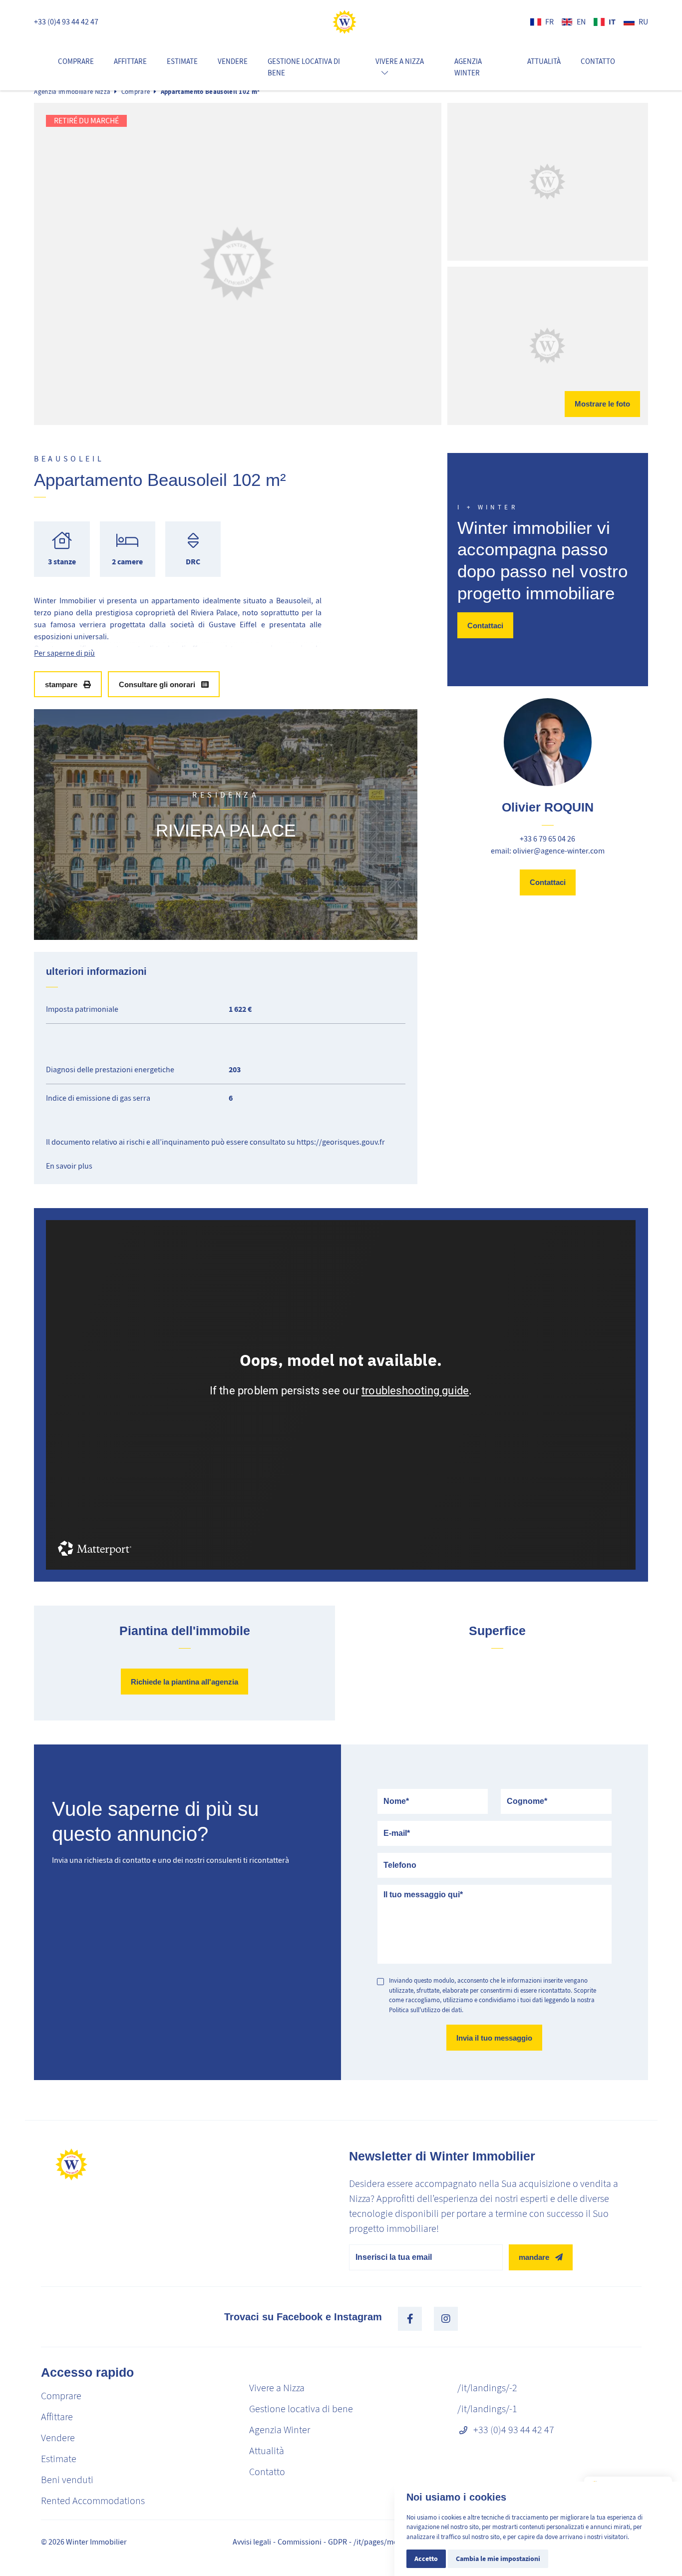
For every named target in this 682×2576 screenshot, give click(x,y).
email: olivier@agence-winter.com (548, 851)
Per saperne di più (64, 653)
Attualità (544, 61)
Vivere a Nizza (277, 2388)
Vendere (233, 61)
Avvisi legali (252, 2542)
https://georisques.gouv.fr (341, 1142)
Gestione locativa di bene (304, 67)
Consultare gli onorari (157, 684)
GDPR (338, 2542)
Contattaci (485, 625)
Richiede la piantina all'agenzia (184, 1682)
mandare (534, 2257)
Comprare (76, 61)
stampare (61, 684)
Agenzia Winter (468, 67)
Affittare (130, 61)
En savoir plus (69, 1166)
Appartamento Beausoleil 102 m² (210, 92)
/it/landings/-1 (487, 2409)
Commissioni (300, 2542)
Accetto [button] (426, 2559)
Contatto (598, 61)
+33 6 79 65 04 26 (547, 839)
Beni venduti (67, 2480)
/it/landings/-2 (487, 2388)
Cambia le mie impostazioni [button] (498, 2559)
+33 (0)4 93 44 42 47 (66, 22)
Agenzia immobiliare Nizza (72, 92)
